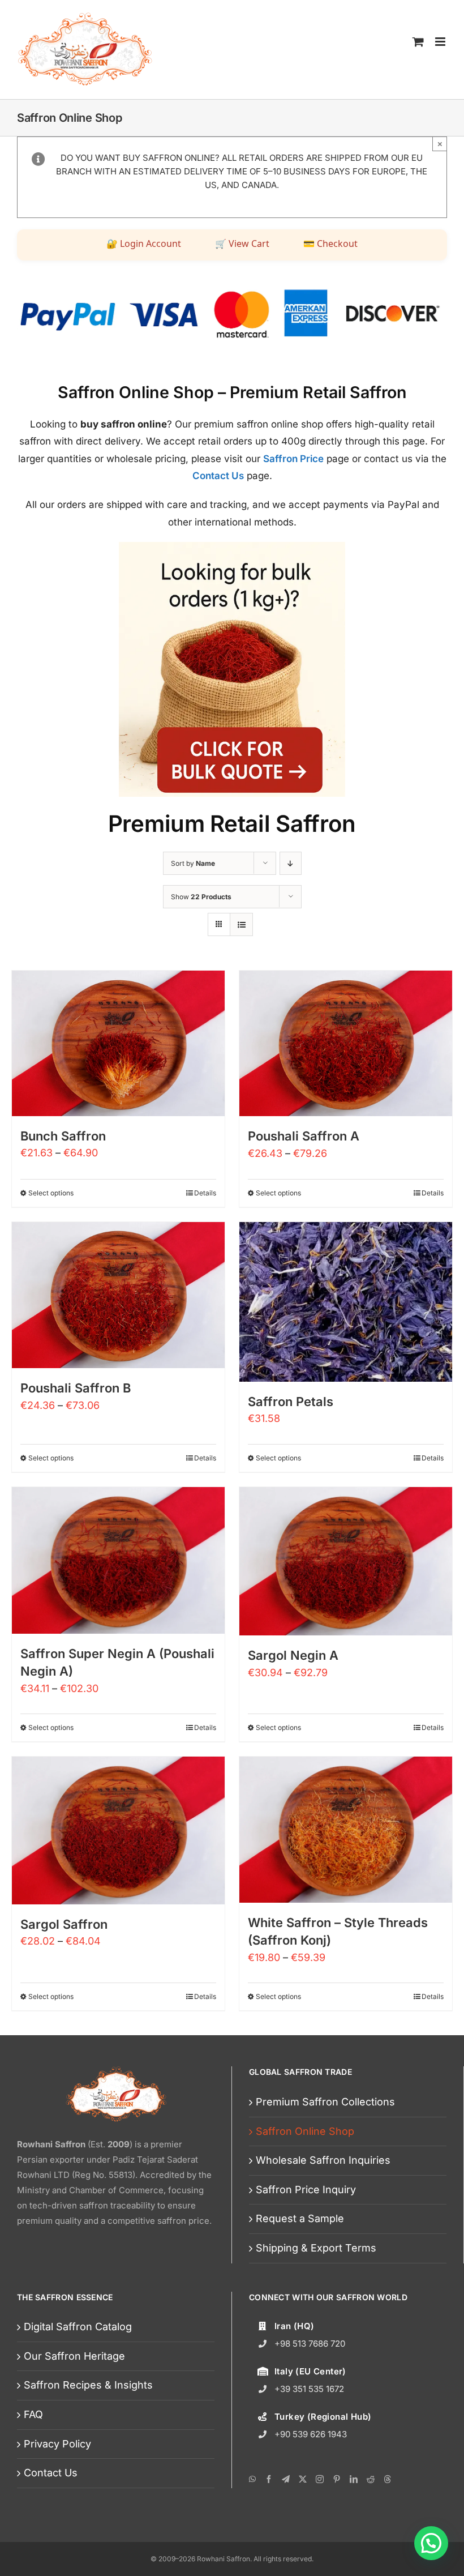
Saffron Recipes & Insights (88, 2385)
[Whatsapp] (252, 2479)
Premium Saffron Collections (325, 2102)
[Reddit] (371, 2479)
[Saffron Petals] (346, 1302)
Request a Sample (300, 2218)
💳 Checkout (330, 243)
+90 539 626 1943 (311, 2434)
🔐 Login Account (144, 243)
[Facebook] (269, 2479)
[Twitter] (303, 2479)
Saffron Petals (291, 1402)
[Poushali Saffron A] (346, 1044)
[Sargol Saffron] (118, 1830)
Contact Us (218, 476)
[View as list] (241, 924)
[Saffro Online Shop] (232, 547)
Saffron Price (293, 459)
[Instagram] (320, 2479)
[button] (431, 2543)
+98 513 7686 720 (310, 2344)
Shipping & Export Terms (316, 2248)
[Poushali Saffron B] (118, 1295)
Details (205, 1193)
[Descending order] (291, 863)
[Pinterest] (337, 2479)
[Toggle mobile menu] (441, 41)
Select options (51, 1193)
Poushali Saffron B (76, 1388)
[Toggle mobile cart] (418, 41)
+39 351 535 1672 (309, 2389)
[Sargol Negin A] (346, 1561)
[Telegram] (286, 2479)
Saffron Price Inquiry (306, 2190)
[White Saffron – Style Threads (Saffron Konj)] (346, 1830)
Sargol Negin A (293, 1655)
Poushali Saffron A (304, 1136)
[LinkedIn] (354, 2479)
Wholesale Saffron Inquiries (323, 2160)
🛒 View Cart (242, 243)
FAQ (33, 2414)
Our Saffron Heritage (74, 2356)
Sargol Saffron (64, 1924)
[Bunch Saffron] (118, 1043)
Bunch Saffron (63, 1136)
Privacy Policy (57, 2444)
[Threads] (388, 2479)
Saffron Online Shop (305, 2131)
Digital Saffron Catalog (78, 2327)
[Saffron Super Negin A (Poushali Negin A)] (118, 1560)
